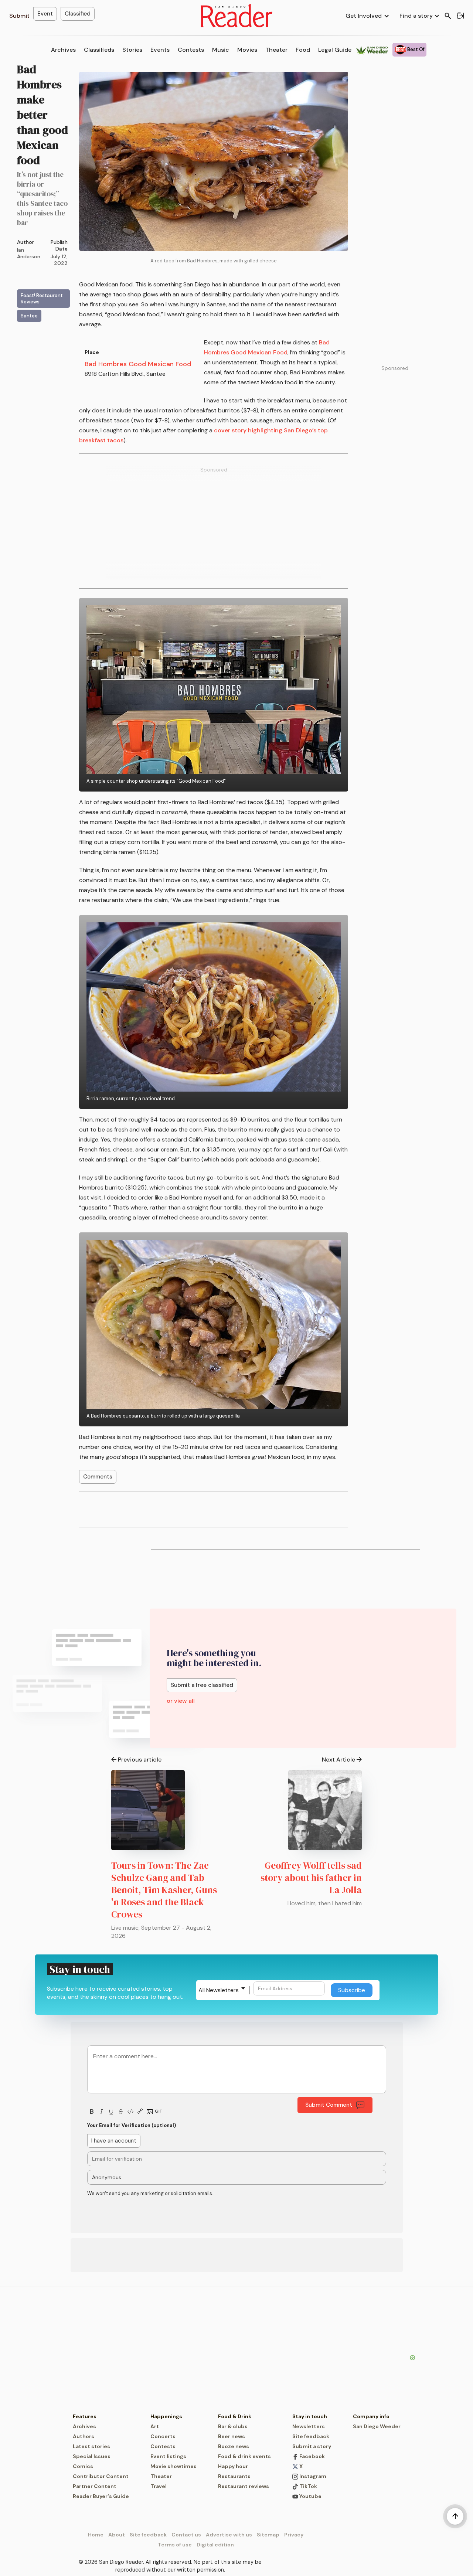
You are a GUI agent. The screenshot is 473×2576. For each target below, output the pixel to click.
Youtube (310, 2496)
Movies (247, 50)
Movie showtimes (173, 2466)
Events (160, 50)
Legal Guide (335, 50)
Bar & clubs (233, 2426)
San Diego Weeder (377, 2426)
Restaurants (234, 2476)
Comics (83, 2466)
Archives (63, 50)
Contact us (186, 2535)
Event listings (168, 2456)
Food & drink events (244, 2456)
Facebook (312, 2456)
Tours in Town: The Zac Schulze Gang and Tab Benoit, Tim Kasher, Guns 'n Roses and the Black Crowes (164, 1890)
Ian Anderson (29, 253)
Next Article (338, 1760)
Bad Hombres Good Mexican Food (138, 364)
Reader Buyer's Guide (101, 2496)
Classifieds (99, 50)
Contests (191, 50)
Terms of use (175, 2545)
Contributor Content (101, 2476)
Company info (371, 2416)
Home (96, 2535)
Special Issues (92, 2456)
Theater (276, 50)
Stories (132, 50)
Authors (84, 2436)
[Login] (460, 16)
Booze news (234, 2446)
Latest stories (91, 2446)
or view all (181, 1701)
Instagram (312, 2476)
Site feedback (311, 2436)
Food (303, 50)
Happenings (166, 2416)
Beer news (232, 2436)
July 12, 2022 (59, 260)
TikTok (308, 2486)
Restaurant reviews (244, 2486)
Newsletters (309, 2426)
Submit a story (312, 2446)
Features (85, 2416)
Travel (159, 2486)
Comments (98, 1477)
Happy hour (233, 2466)
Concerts (163, 2436)
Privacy (294, 2535)
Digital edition (215, 2545)
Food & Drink (235, 2416)
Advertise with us (229, 2535)
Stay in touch (310, 2416)
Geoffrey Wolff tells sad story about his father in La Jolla (311, 1878)
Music (221, 50)
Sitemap (268, 2535)
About (117, 2535)
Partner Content (95, 2486)
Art (155, 2426)
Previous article (140, 1760)
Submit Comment (329, 2105)
